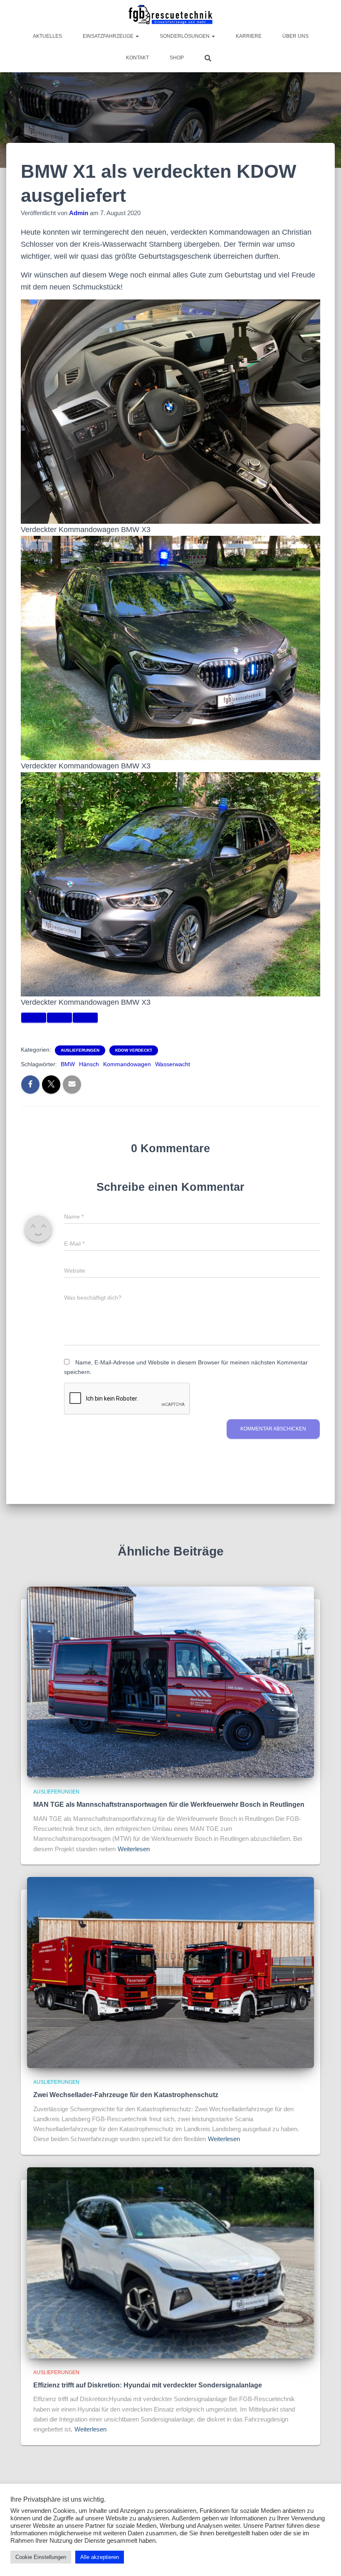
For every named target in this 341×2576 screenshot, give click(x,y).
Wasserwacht (173, 1064)
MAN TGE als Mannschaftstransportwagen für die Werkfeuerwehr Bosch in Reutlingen (169, 1804)
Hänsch (89, 1064)
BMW (68, 1064)
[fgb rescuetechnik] (170, 15)
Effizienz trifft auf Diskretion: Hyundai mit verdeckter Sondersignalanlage (148, 2385)
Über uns (295, 36)
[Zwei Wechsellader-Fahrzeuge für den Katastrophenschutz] (170, 1972)
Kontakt (137, 58)
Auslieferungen (80, 1050)
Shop (177, 58)
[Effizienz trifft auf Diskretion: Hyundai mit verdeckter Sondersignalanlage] (170, 2262)
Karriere (249, 36)
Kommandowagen (127, 1064)
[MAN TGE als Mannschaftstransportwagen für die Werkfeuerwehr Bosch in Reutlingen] (170, 1682)
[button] (137, 36)
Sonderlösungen (185, 36)
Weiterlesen (134, 1849)
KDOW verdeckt (134, 1050)
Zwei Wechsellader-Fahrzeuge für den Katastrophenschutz (126, 2095)
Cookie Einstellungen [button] (41, 2557)
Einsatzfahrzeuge (109, 36)
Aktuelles (47, 36)
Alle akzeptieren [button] (100, 2557)
